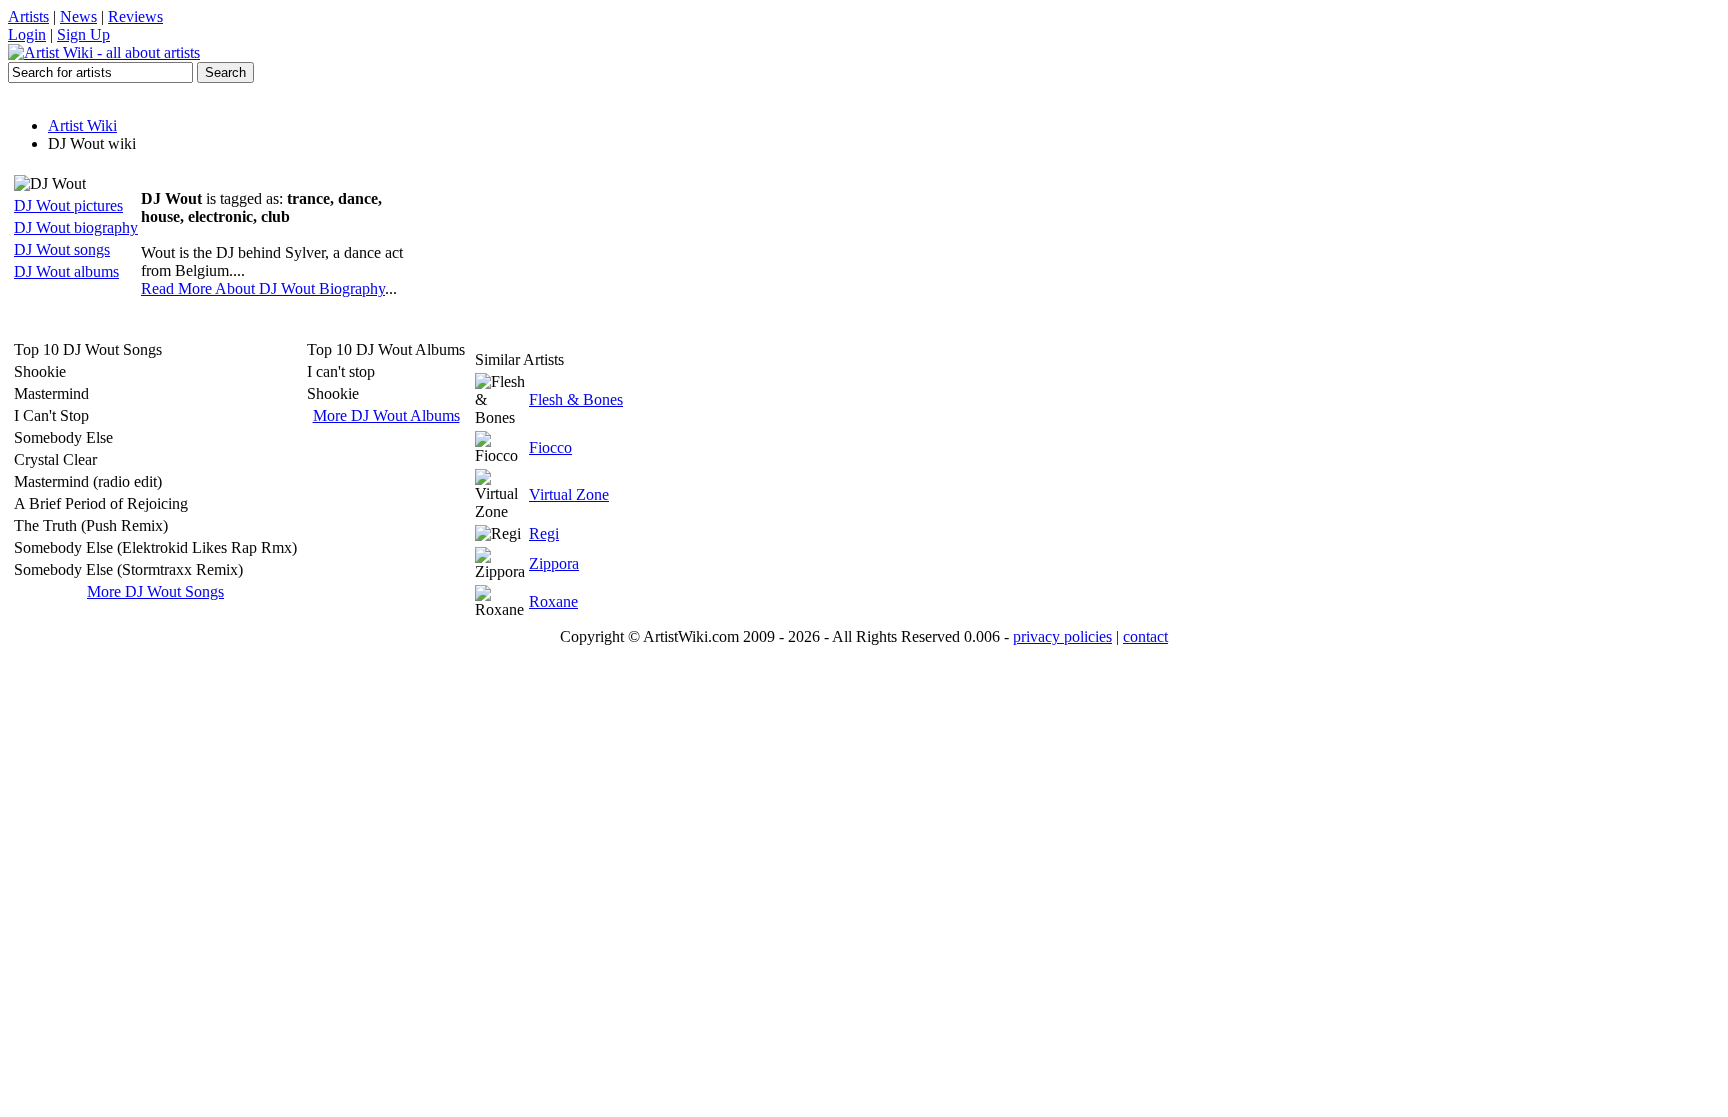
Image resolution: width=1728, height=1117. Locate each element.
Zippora (554, 563)
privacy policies (1062, 636)
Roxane (553, 601)
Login (27, 34)
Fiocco (550, 447)
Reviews (135, 16)
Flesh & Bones (576, 399)
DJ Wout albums (66, 271)
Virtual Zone (569, 494)
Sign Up (83, 34)
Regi (544, 533)
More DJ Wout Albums (386, 415)
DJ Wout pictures (68, 205)
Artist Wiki (82, 125)
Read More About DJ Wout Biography (263, 288)
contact (1145, 636)
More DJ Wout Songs (155, 591)
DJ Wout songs (62, 249)
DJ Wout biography (76, 227)
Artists (28, 16)
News (78, 16)
